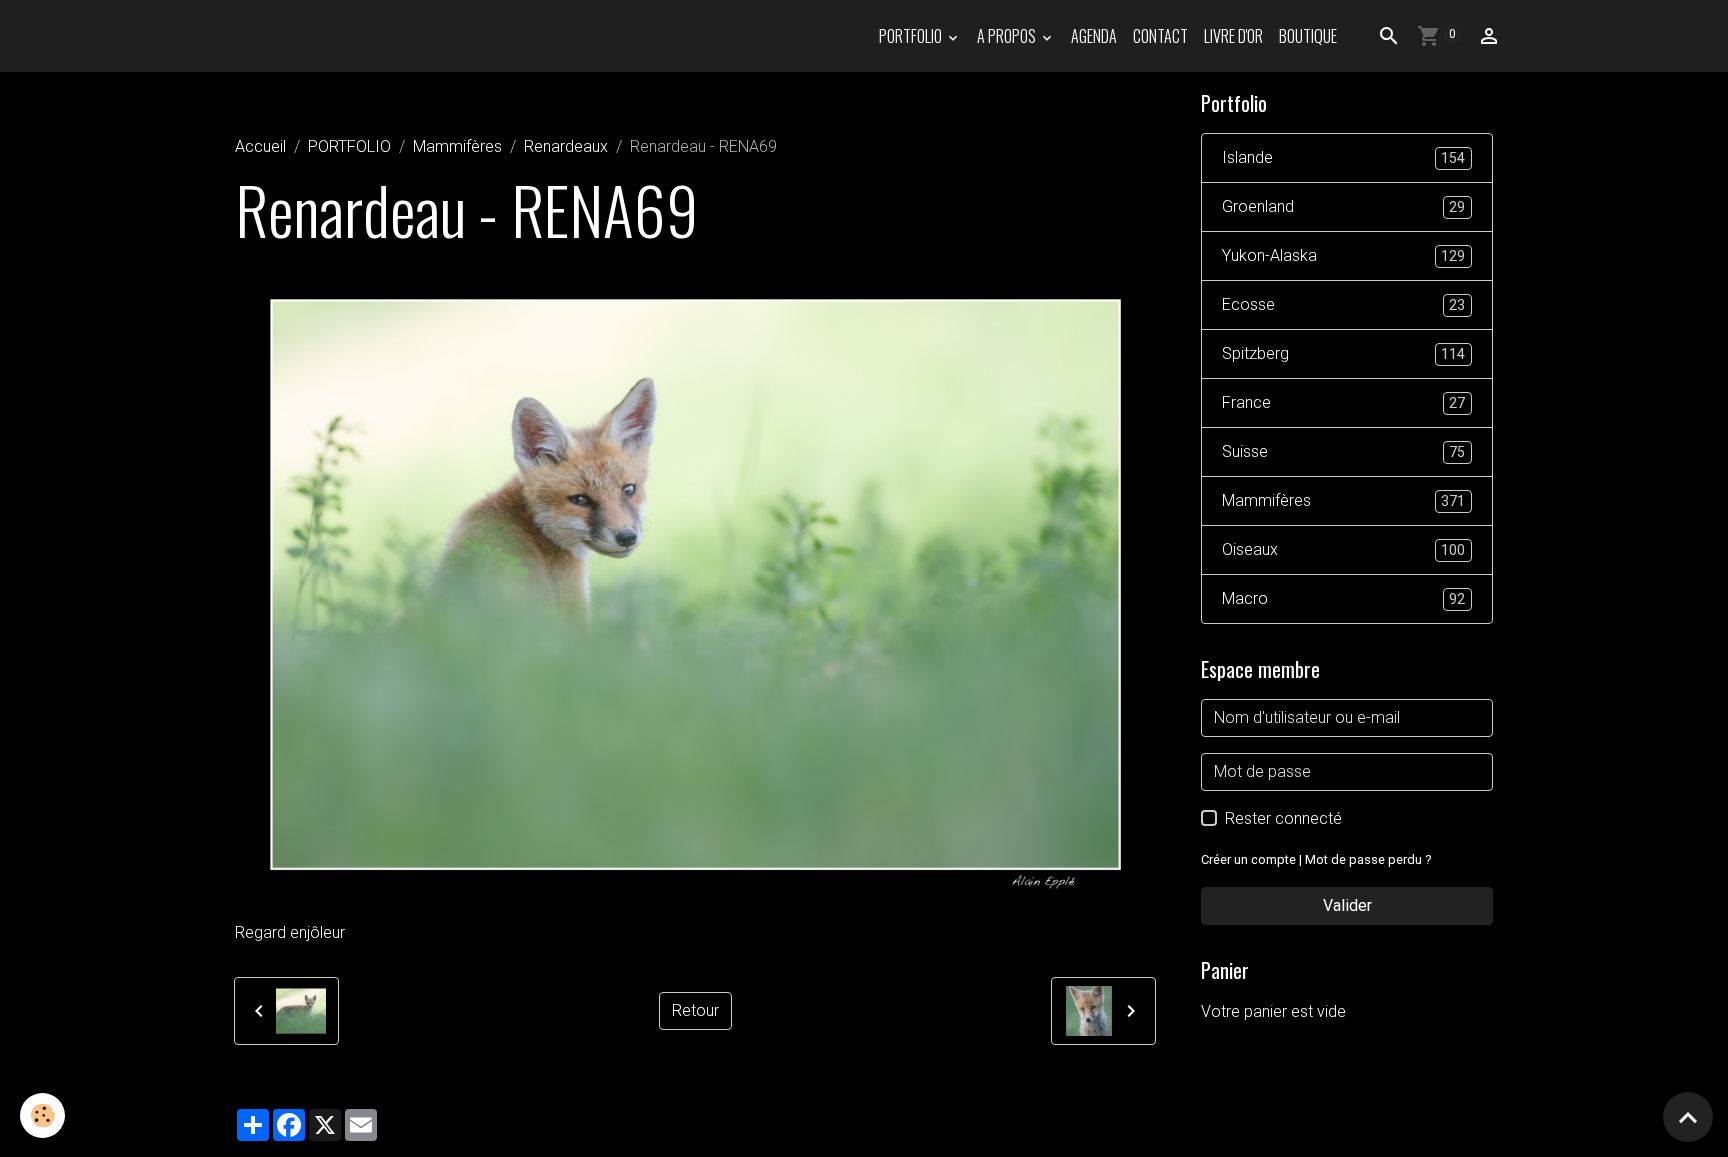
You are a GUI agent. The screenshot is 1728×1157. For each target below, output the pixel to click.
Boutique (1308, 36)
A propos (1008, 36)
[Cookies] (42, 1115)
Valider (1347, 905)
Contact (1160, 36)
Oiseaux (1343, 549)
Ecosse (1343, 304)
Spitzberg (1343, 353)
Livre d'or (1233, 36)
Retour (695, 1010)
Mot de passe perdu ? (1368, 859)
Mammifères (457, 146)
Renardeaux (566, 146)
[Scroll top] (1688, 1117)
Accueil (260, 146)
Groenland (1343, 206)
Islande (1343, 157)
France (1343, 402)
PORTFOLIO (912, 36)
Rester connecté (1283, 818)
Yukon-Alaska (1343, 255)
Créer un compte (1248, 859)
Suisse (1343, 451)
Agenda (1094, 36)
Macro (1343, 598)
